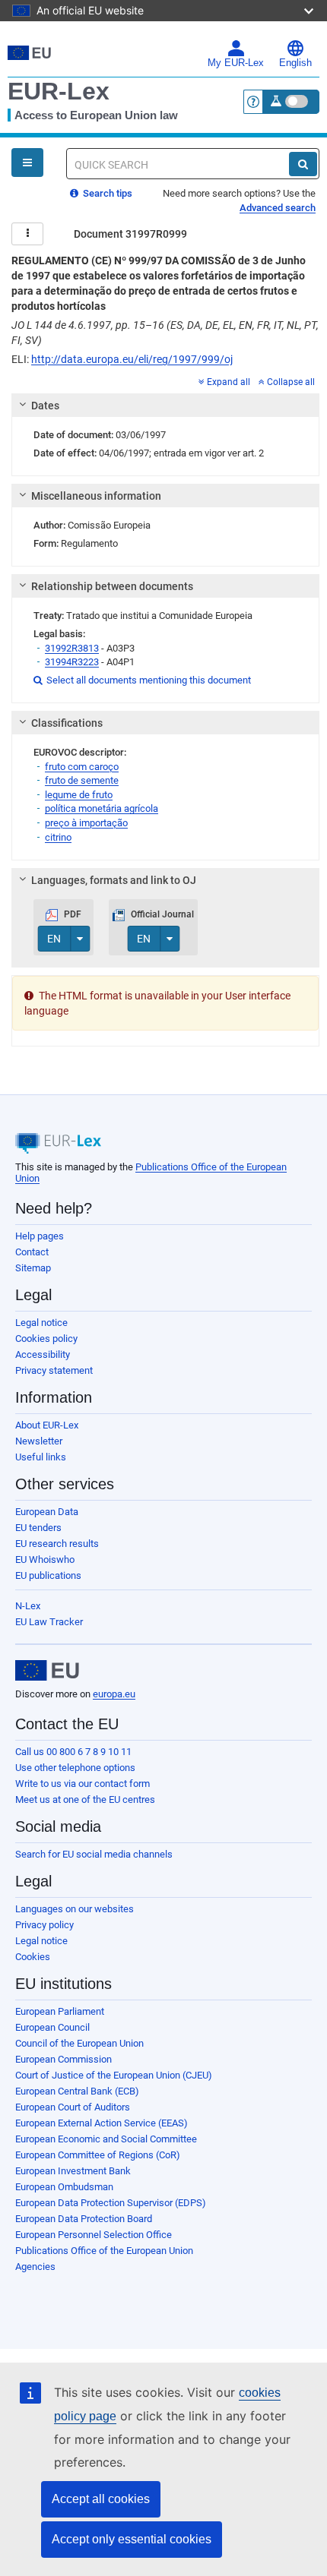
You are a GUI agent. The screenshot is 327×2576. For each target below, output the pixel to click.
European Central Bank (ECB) (77, 2091)
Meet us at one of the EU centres (85, 1799)
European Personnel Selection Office (94, 2235)
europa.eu (114, 1694)
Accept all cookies (101, 2499)
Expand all (229, 382)
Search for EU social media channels (94, 1854)
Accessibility (43, 1354)
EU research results (57, 1544)
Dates (45, 406)
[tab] (165, 406)
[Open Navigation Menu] (27, 163)
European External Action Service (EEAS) (102, 2123)
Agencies (35, 2267)
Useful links (41, 1457)
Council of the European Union (79, 2043)
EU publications (48, 1575)
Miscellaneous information (96, 496)
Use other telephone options (75, 1768)
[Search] (303, 164)
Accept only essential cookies (132, 2539)
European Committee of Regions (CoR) (98, 2155)
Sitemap (33, 1268)
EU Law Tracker (49, 1622)
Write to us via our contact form (83, 1784)
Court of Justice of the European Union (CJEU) (114, 2075)
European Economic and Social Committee (106, 2139)
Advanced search (278, 208)
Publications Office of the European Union (104, 2251)
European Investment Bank (73, 2171)
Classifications (67, 723)
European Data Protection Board (84, 2219)
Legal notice (41, 1323)
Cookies (33, 1957)
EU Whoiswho (45, 1559)
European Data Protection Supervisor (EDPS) (111, 2203)
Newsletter (39, 1441)
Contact (32, 1252)
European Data (47, 1512)
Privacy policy (44, 1925)
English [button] (295, 63)
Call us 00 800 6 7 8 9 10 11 (73, 1752)
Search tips (106, 193)
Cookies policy (46, 1339)
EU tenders (38, 1528)
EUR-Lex (59, 91)
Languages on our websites (75, 1909)
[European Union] (47, 1671)
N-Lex (28, 1606)
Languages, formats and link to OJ (114, 880)
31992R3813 (72, 648)
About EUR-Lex (47, 1425)
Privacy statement (54, 1370)
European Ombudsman (64, 2187)
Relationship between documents (112, 586)
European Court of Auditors (73, 2107)
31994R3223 (72, 662)
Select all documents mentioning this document (142, 680)
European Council (52, 2027)
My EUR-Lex (236, 63)
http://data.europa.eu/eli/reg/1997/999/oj (132, 359)
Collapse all (291, 382)
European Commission (63, 2059)
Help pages (40, 1236)
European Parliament (60, 2011)
